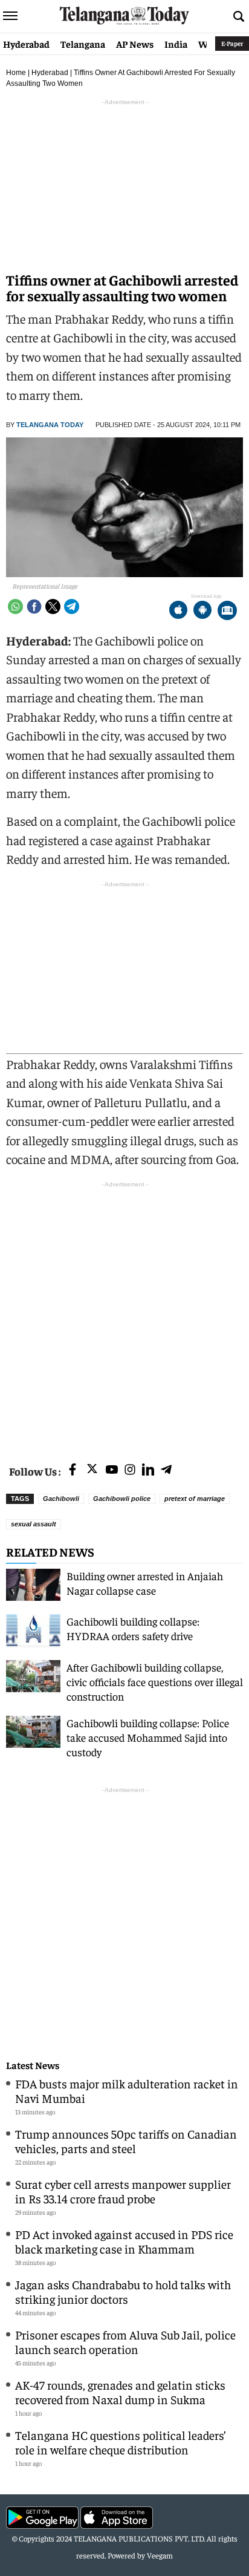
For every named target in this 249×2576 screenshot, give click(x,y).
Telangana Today (50, 425)
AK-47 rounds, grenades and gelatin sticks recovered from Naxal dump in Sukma (120, 2392)
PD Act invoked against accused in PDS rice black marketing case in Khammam (124, 2241)
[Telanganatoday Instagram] (130, 1470)
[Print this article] (227, 611)
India (176, 44)
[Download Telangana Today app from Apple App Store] (178, 611)
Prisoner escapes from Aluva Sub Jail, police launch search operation (125, 2342)
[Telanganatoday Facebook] (73, 1470)
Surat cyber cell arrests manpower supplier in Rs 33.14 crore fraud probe (123, 2191)
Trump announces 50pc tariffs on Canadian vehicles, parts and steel (126, 2141)
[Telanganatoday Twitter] (92, 1471)
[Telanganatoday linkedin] (148, 1470)
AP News (135, 44)
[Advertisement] (124, 1315)
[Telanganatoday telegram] (166, 1470)
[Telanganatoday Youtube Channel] (112, 1470)
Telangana (83, 44)
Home (16, 73)
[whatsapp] (15, 606)
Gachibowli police (122, 1499)
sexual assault (34, 1524)
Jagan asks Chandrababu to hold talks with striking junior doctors (123, 2291)
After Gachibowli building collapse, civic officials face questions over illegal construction (155, 1682)
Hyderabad (26, 44)
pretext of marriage (195, 1499)
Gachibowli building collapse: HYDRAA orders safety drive (133, 1628)
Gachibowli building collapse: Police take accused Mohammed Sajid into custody (148, 1737)
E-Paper (232, 43)
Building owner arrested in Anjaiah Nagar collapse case (145, 1583)
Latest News (33, 2065)
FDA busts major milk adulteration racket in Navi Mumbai (127, 2091)
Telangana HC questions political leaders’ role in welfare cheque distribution (121, 2442)
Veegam (160, 2555)
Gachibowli (61, 1499)
